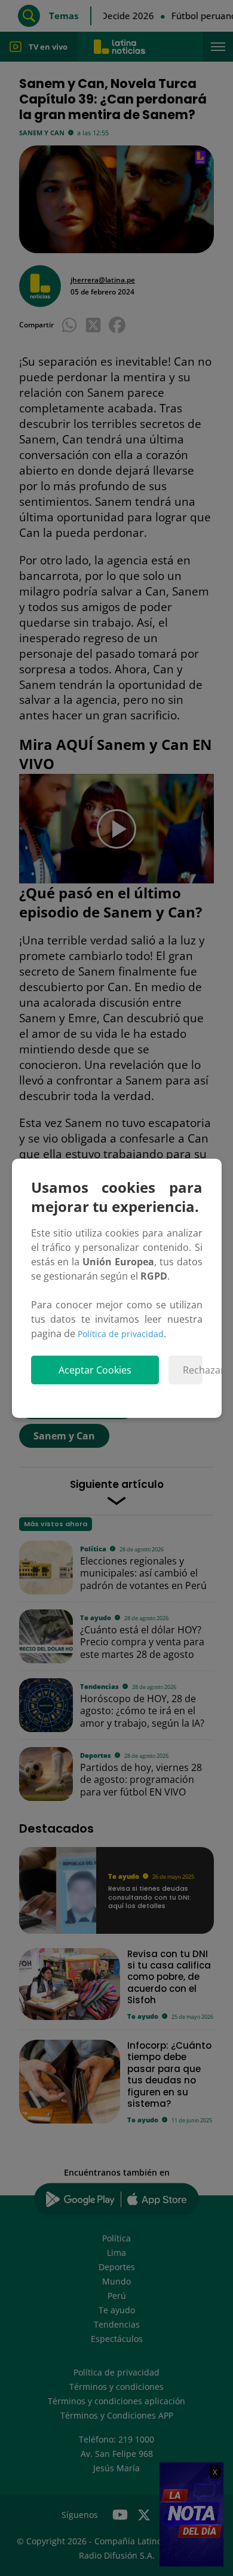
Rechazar (193, 1370)
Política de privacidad (121, 1334)
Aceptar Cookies (95, 1370)
